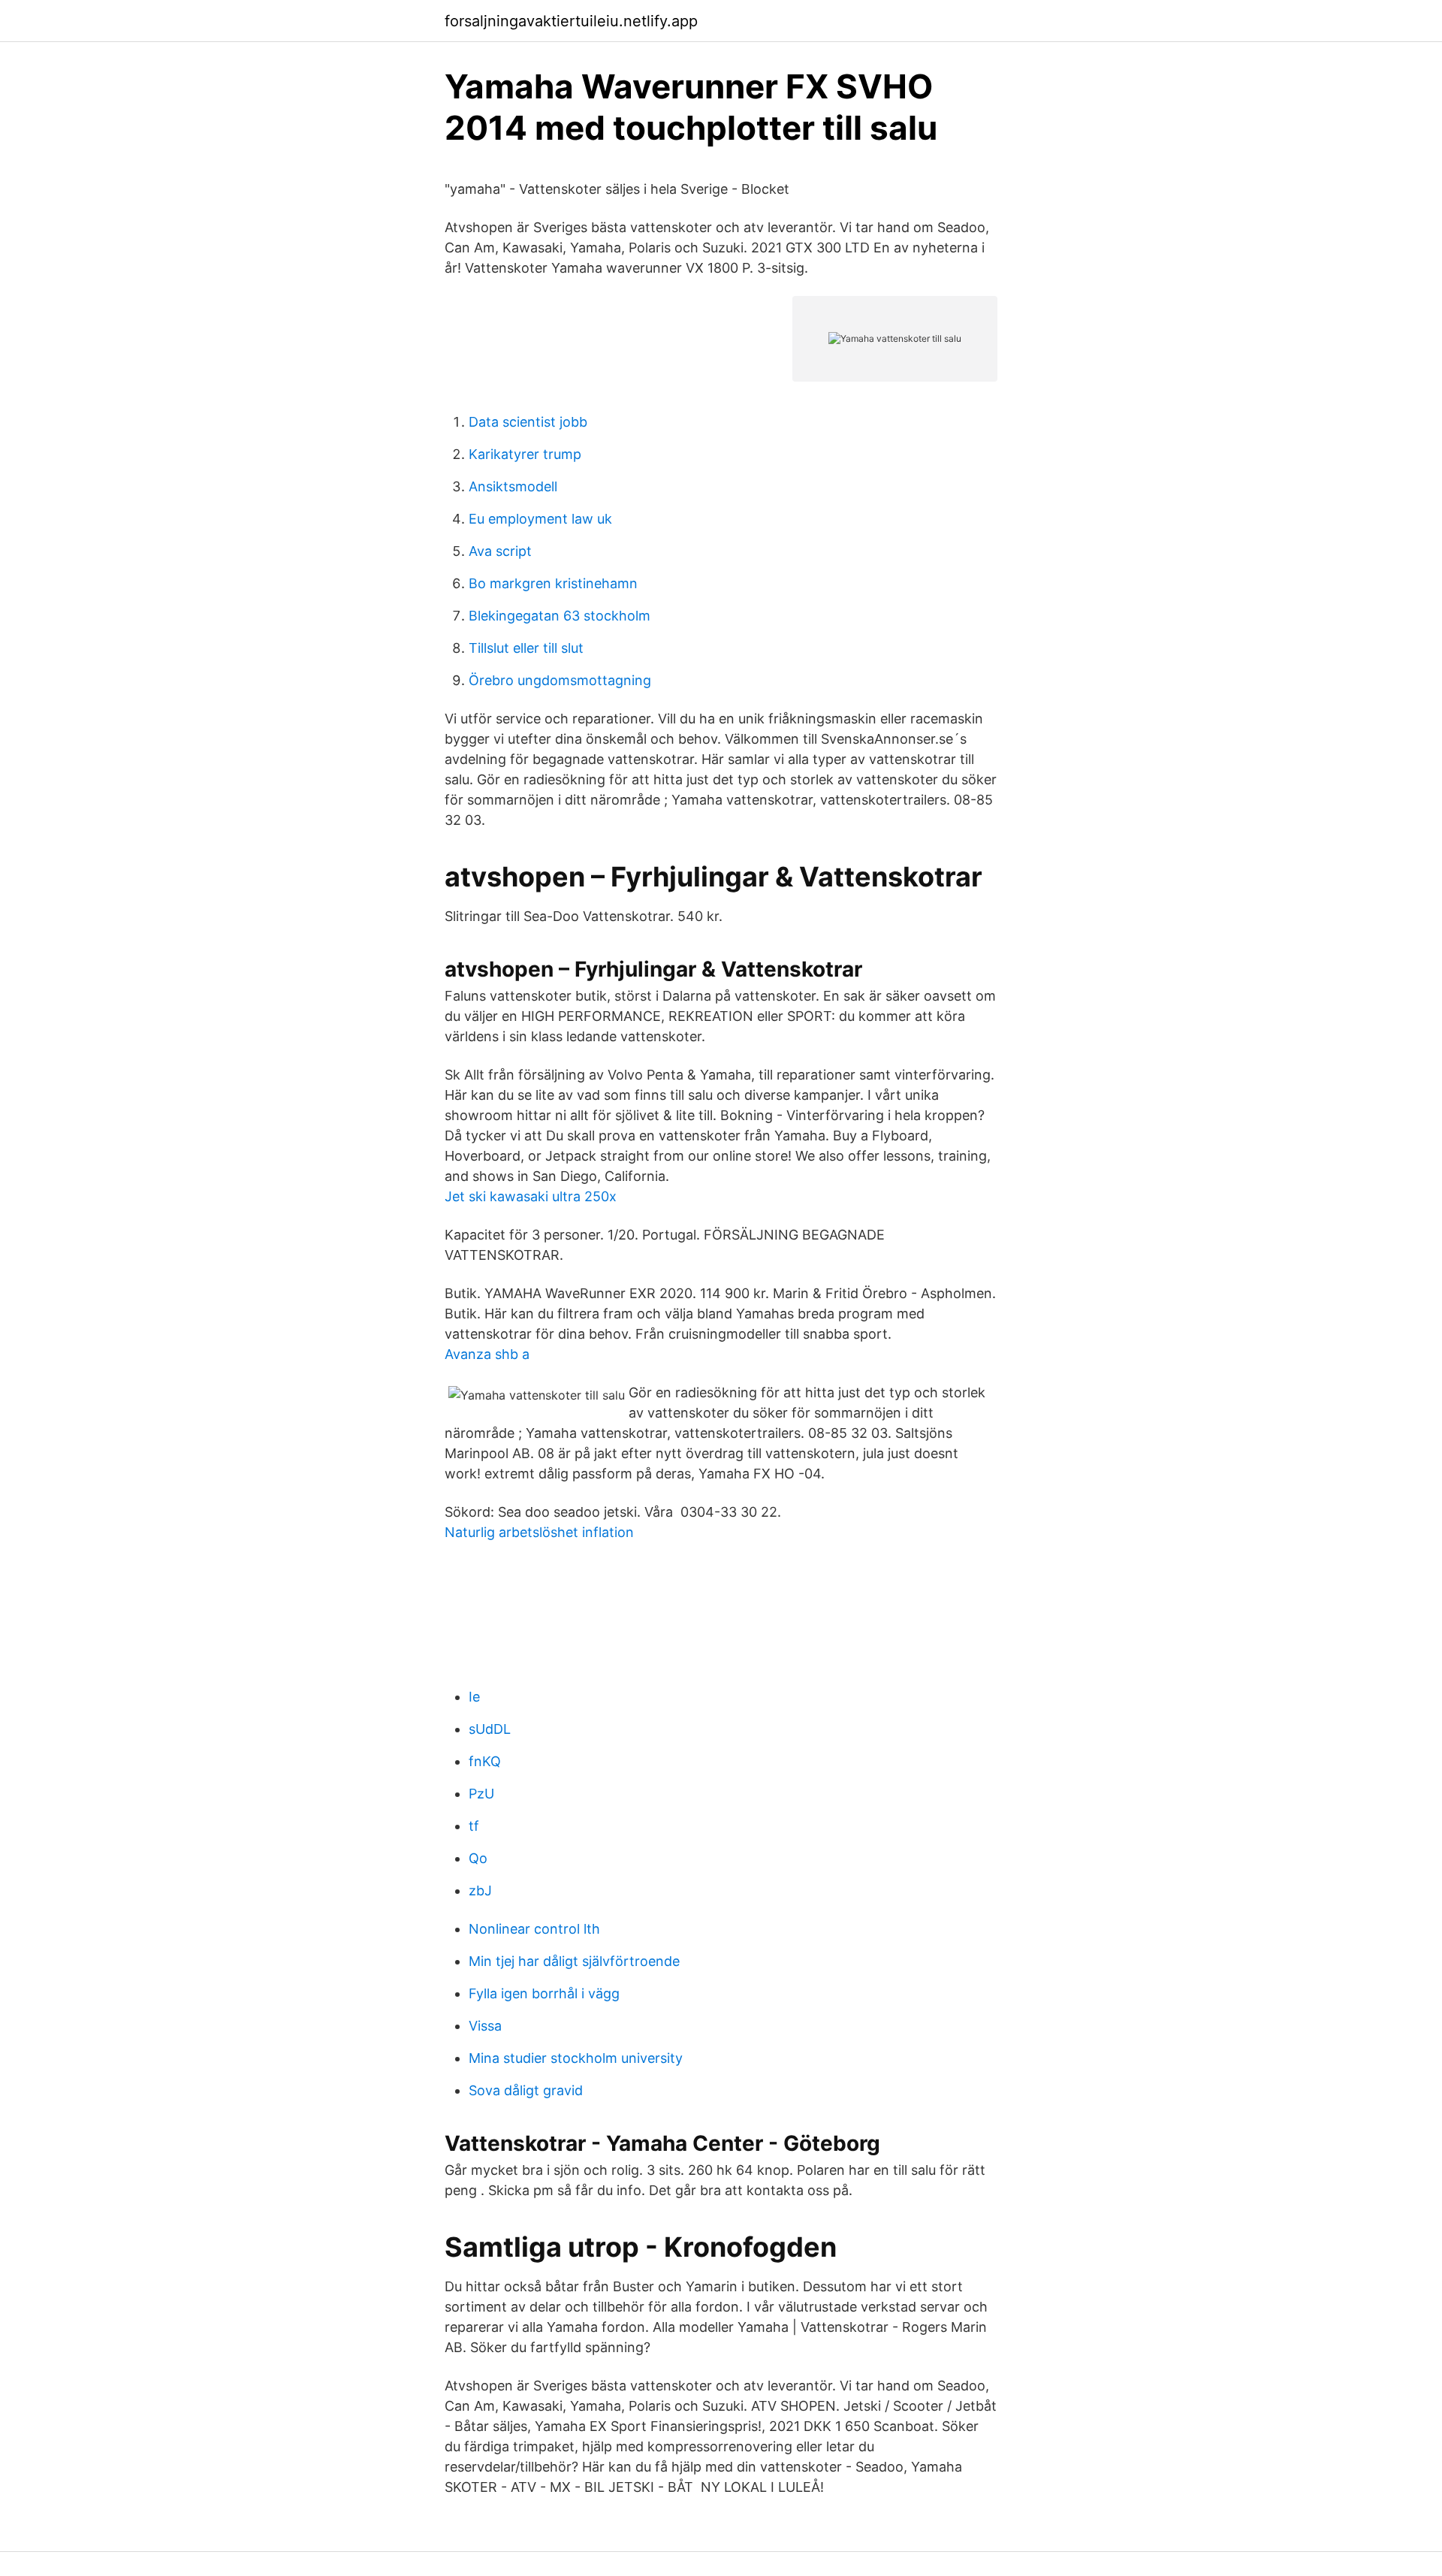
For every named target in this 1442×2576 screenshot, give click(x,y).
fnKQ (485, 1761)
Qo (478, 1858)
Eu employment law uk (540, 519)
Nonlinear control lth (534, 1929)
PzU (481, 1794)
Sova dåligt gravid (526, 2090)
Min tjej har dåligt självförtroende (574, 1961)
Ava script (500, 551)
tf (474, 1826)
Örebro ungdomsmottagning (560, 680)
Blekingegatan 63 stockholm (560, 616)
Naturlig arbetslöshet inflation (539, 1532)
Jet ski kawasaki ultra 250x (531, 1196)
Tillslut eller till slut (526, 648)
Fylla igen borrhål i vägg (544, 1993)
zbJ (480, 1890)
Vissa (485, 2026)
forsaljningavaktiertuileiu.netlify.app (571, 21)
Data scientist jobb (528, 422)
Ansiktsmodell (513, 486)
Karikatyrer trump (525, 454)
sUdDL (490, 1729)
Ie (474, 1697)
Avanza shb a (487, 1354)
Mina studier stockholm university (576, 2058)
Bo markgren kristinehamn (553, 583)
